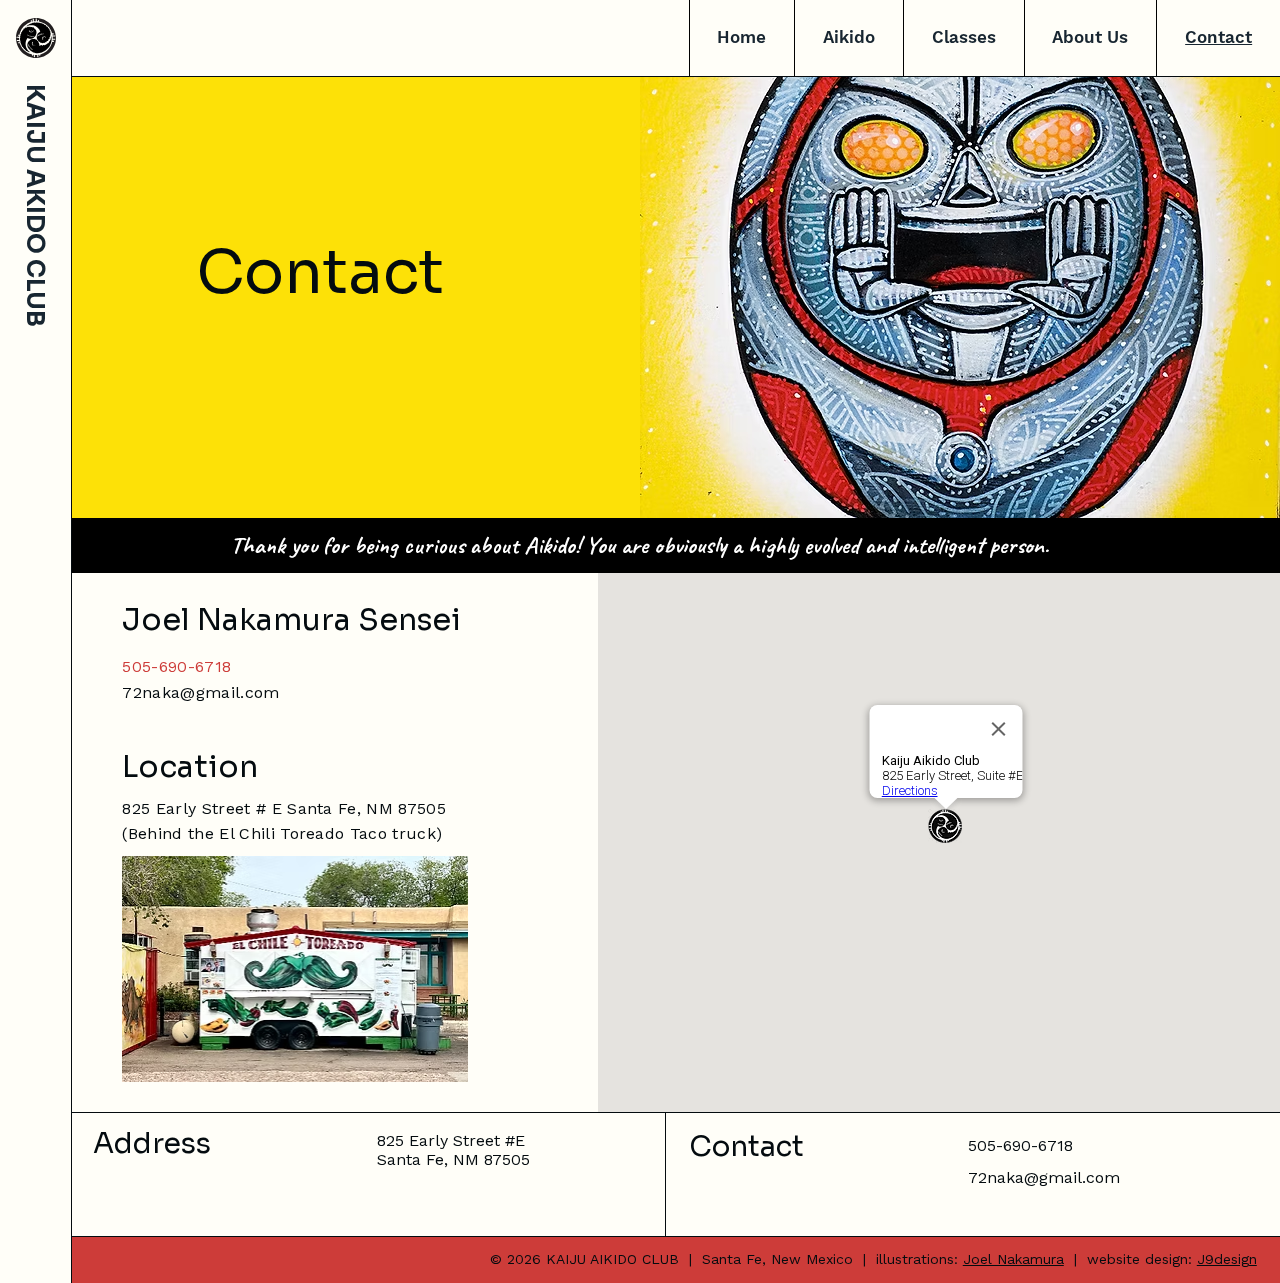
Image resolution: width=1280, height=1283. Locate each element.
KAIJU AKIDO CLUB (35, 205)
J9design (1227, 1259)
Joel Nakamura (1013, 1259)
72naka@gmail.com (200, 692)
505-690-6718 (176, 666)
